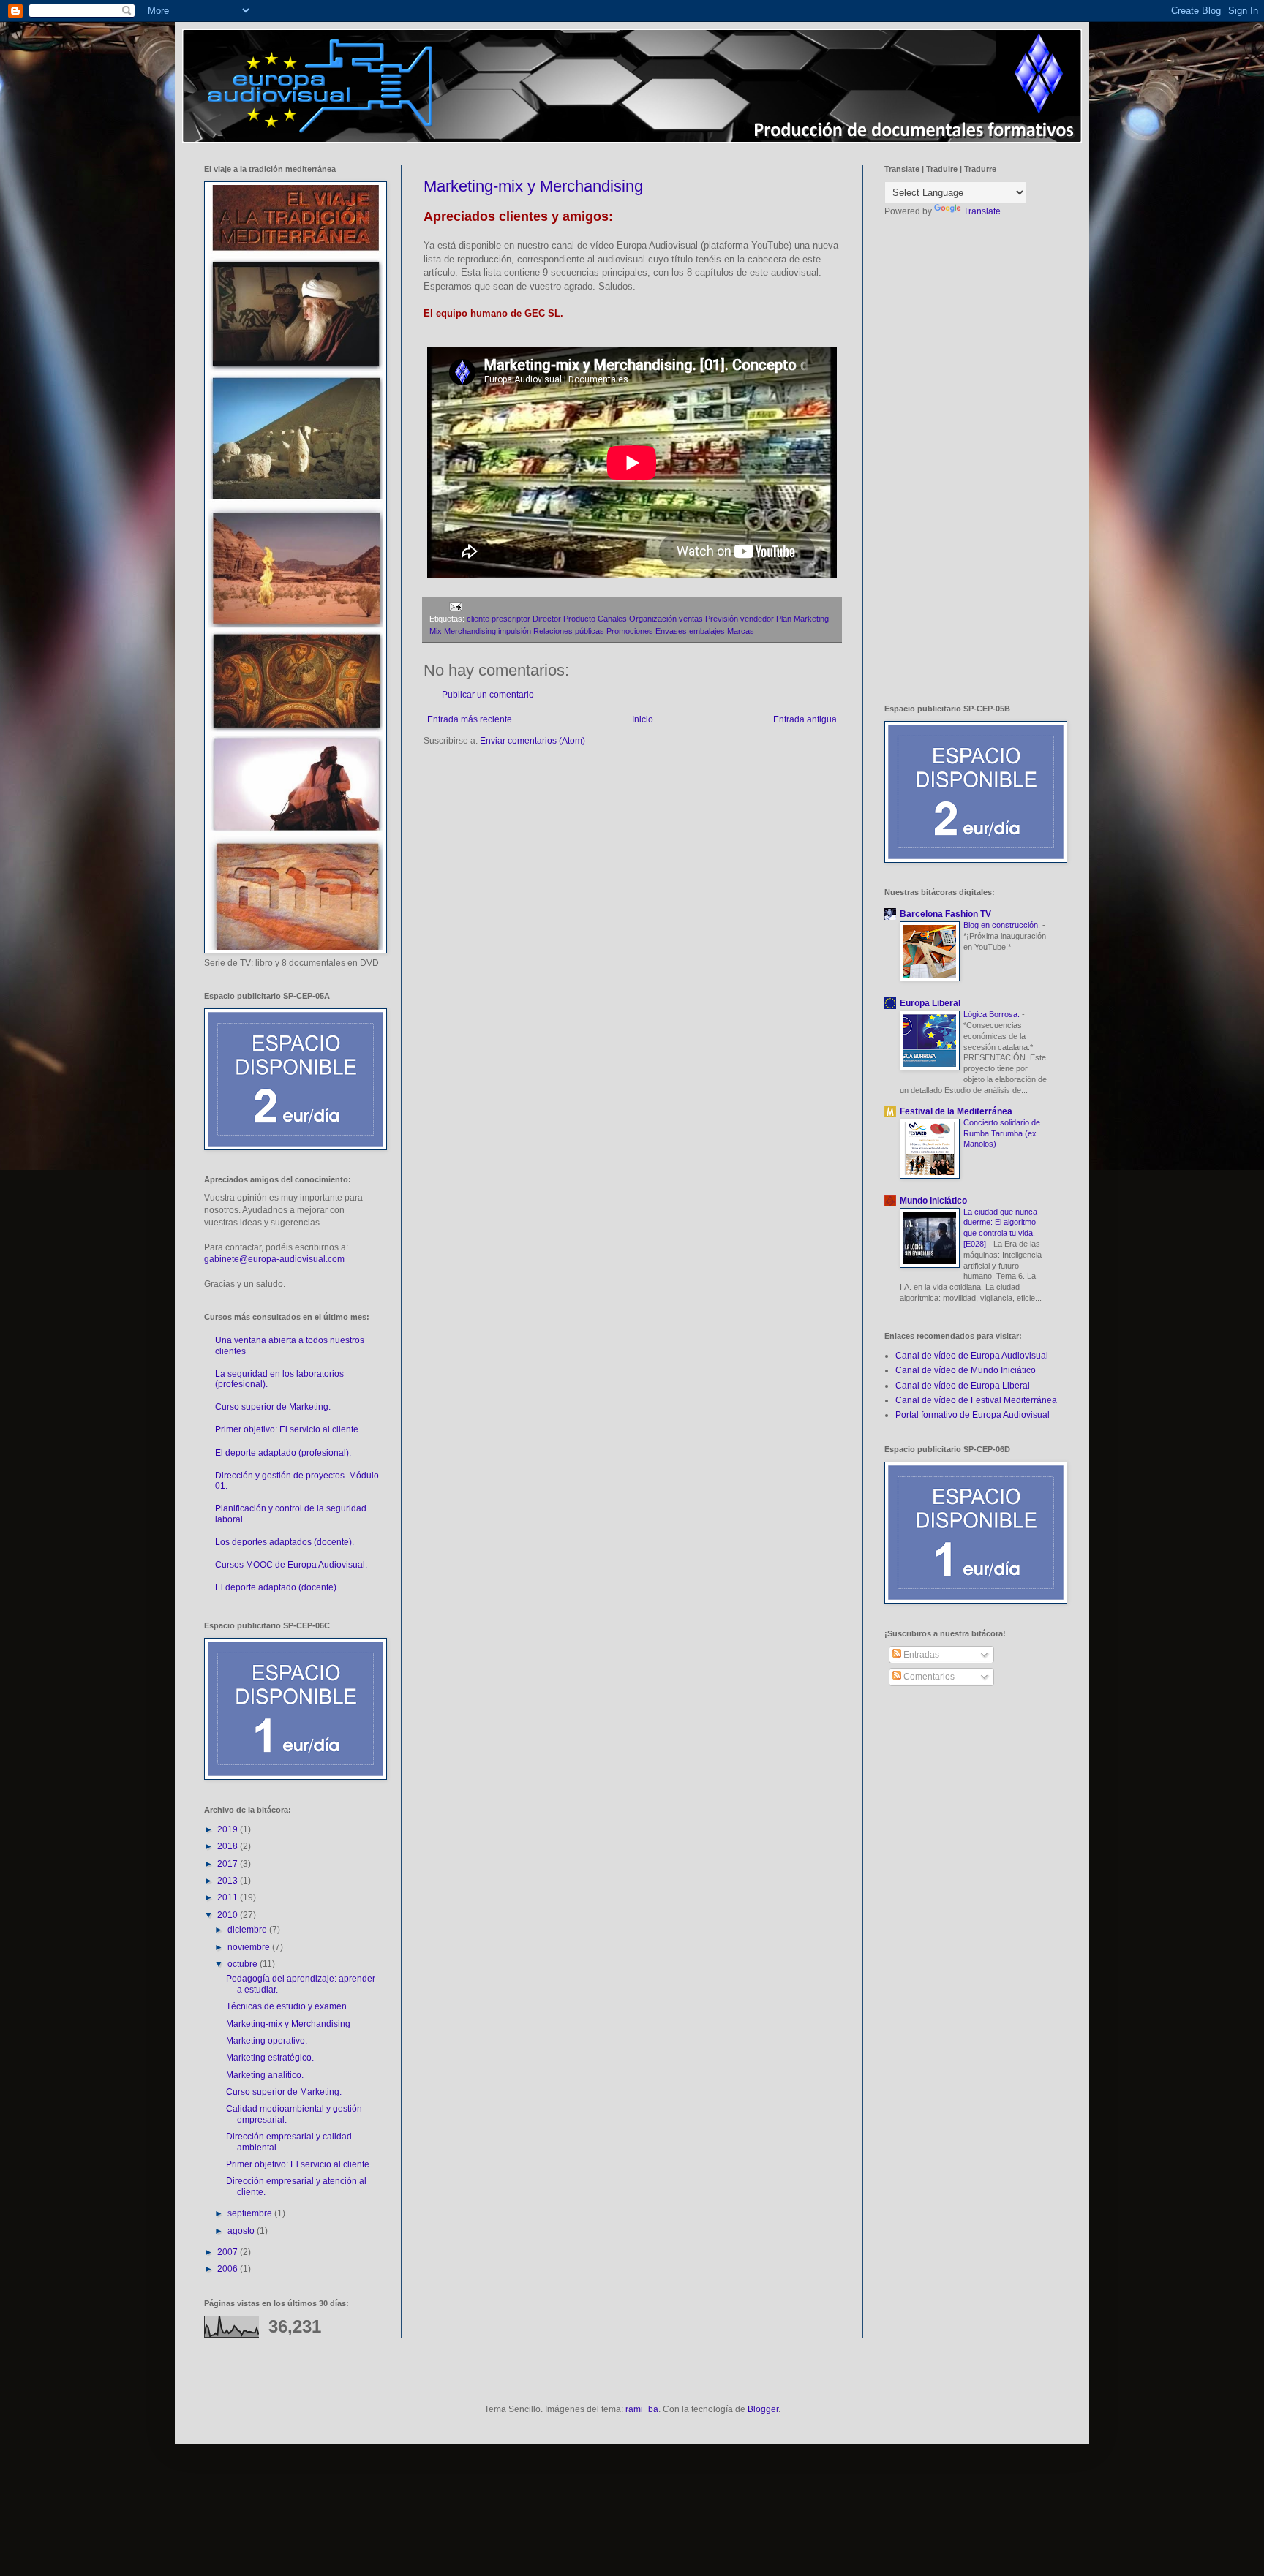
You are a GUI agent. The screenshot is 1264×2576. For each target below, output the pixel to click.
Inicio (643, 719)
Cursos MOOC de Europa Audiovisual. (291, 1565)
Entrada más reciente (470, 719)
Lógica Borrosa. (993, 1014)
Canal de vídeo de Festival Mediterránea (976, 1400)
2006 (229, 2269)
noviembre (250, 1947)
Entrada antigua (805, 719)
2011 (229, 1897)
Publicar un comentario (488, 695)
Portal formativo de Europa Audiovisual (973, 1415)
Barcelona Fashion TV (945, 914)
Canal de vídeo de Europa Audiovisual (972, 1356)
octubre (244, 1964)
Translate (982, 211)
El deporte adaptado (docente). (277, 1587)
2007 (229, 2252)
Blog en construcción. (1003, 925)
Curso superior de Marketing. (273, 1407)
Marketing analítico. (265, 2075)
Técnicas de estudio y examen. (287, 2006)
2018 (229, 1846)
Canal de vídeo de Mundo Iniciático (966, 1370)
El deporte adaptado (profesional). (283, 1453)
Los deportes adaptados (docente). (285, 1542)
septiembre (251, 2213)
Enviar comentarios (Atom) (533, 741)
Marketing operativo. (267, 2041)
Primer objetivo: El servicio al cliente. (288, 1429)
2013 (229, 1881)
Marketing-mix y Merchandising (533, 186)
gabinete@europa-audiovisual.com (274, 1259)
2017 (229, 1864)
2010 (229, 1915)
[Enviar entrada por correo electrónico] (454, 606)
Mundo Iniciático (933, 1201)
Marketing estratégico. (270, 2058)
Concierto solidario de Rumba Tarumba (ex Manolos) (1002, 1133)
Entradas (920, 1655)
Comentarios (928, 1677)
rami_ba (642, 2409)
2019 (229, 1829)
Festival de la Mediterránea (956, 1111)
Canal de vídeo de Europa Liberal (963, 1386)
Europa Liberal (930, 1003)
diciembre (248, 1930)
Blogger (763, 2409)
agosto (242, 2231)
